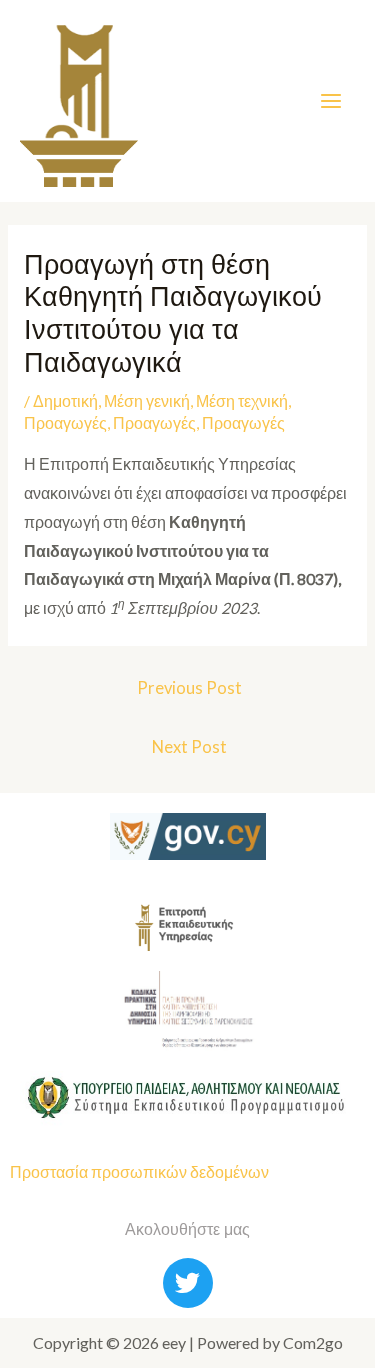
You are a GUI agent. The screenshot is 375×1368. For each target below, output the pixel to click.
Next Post (189, 747)
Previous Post (189, 688)
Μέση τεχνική (242, 401)
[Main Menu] (331, 100)
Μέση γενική (147, 401)
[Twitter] (188, 1283)
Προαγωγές (65, 423)
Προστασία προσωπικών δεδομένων (139, 1172)
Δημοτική (65, 401)
